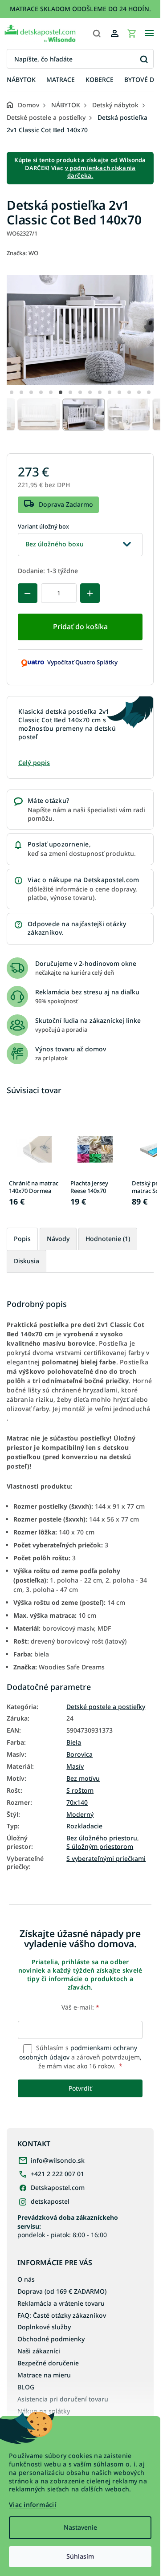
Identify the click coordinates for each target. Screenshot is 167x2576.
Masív (75, 1766)
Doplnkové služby (44, 2327)
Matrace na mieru (44, 2375)
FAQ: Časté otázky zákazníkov (62, 2315)
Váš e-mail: (80, 2007)
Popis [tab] (22, 1239)
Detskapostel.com (58, 2187)
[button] (12, 392)
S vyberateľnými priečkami (106, 1859)
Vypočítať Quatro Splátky (82, 662)
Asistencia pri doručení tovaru (63, 2399)
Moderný (80, 1815)
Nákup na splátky (44, 2411)
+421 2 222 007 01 (57, 2174)
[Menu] (149, 33)
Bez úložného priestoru (102, 1838)
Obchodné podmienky (51, 2339)
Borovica (79, 1754)
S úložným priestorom (100, 1847)
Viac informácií (33, 2505)
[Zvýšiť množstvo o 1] (90, 593)
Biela (74, 1742)
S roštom (80, 1791)
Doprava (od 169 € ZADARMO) (62, 2291)
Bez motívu (83, 1778)
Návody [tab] (58, 1239)
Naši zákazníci (39, 2351)
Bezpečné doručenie (48, 2363)
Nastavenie (80, 2527)
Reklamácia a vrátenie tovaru (61, 2303)
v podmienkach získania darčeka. (100, 172)
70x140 (77, 1803)
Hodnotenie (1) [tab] (108, 1239)
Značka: (22, 253)
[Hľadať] (97, 33)
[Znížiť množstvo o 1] (28, 593)
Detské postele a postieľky (106, 1707)
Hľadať (144, 59)
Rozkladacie (84, 1826)
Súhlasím (80, 2556)
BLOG (26, 2387)
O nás (26, 2279)
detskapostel (50, 2201)
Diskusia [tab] (26, 1261)
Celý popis (34, 763)
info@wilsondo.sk (58, 2160)
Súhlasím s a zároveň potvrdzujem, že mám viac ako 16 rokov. (80, 2057)
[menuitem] (21, 80)
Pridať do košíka (80, 627)
